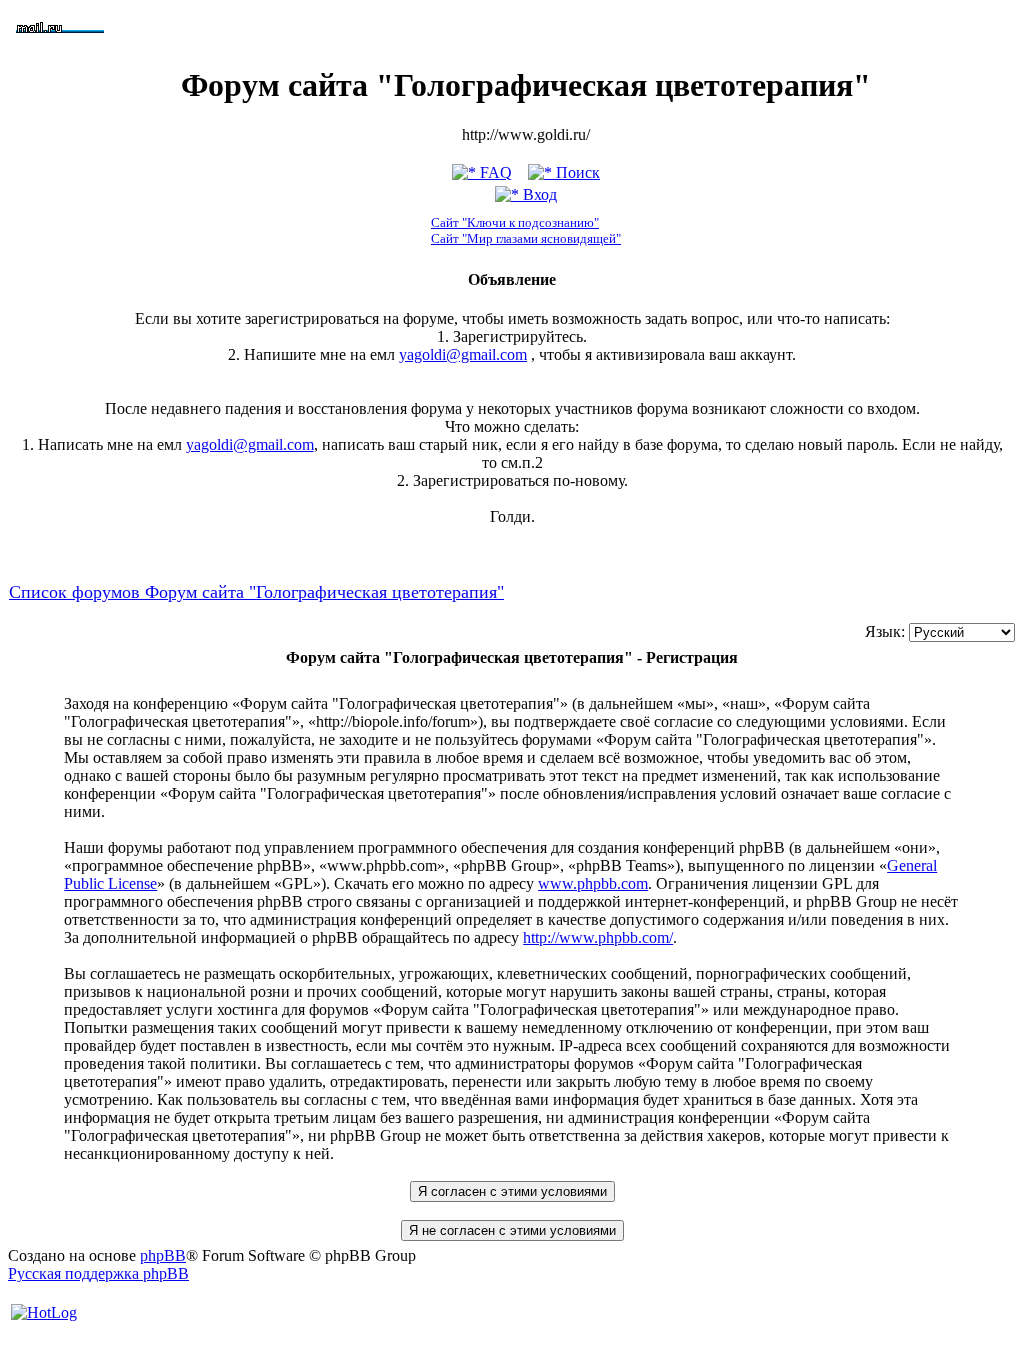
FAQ (494, 172)
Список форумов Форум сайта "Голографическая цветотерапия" (256, 592)
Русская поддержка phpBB (98, 1273)
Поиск (576, 172)
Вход (538, 194)
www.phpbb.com (593, 883)
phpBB (163, 1255)
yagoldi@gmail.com (463, 354)
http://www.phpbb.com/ (598, 937)
